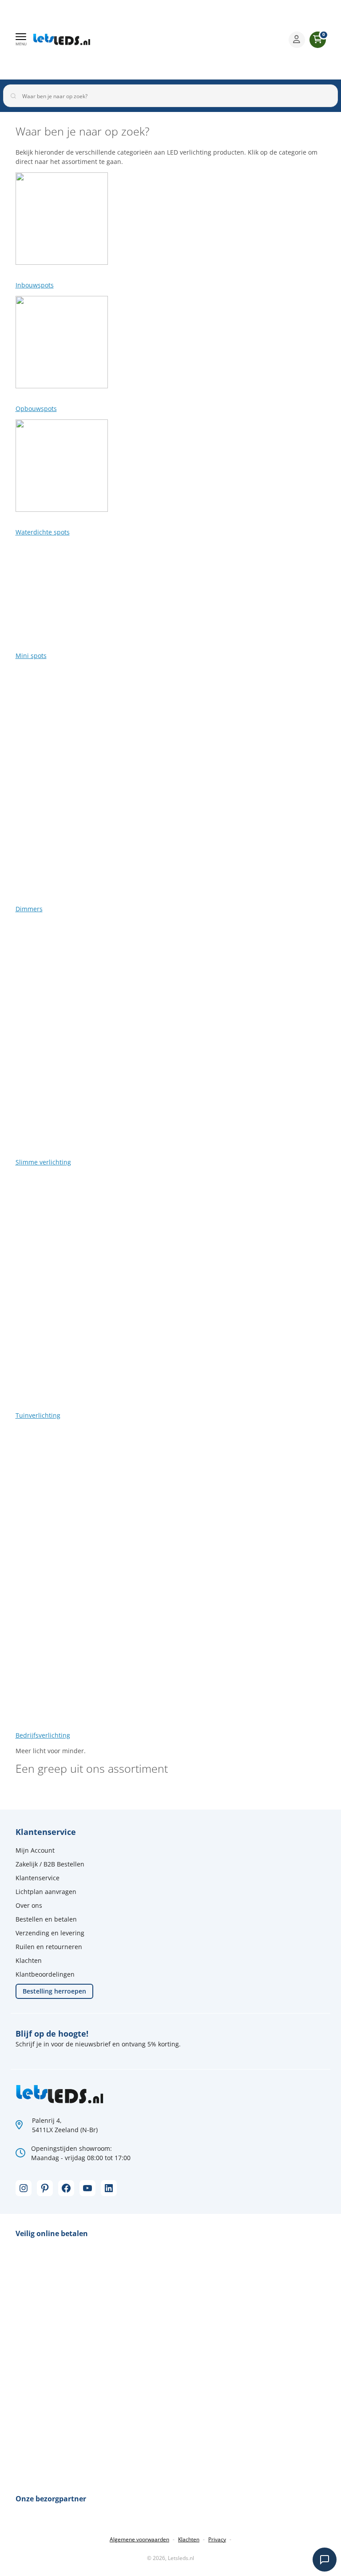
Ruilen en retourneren (49, 1947)
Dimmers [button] (29, 909)
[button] (21, 40)
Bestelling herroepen (54, 1991)
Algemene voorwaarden (139, 2539)
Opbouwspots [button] (36, 409)
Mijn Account (35, 1850)
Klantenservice (38, 1878)
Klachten (29, 1960)
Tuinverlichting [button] (38, 1415)
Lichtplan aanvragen (46, 1892)
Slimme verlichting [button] (43, 1162)
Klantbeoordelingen (45, 1974)
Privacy (217, 2539)
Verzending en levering (50, 1933)
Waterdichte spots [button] (43, 532)
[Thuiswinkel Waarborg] (213, 40)
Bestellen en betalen (46, 1919)
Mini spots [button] (31, 656)
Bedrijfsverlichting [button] (43, 1735)
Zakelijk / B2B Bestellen (50, 1864)
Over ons (29, 1905)
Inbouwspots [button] (35, 285)
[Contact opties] (325, 2560)
